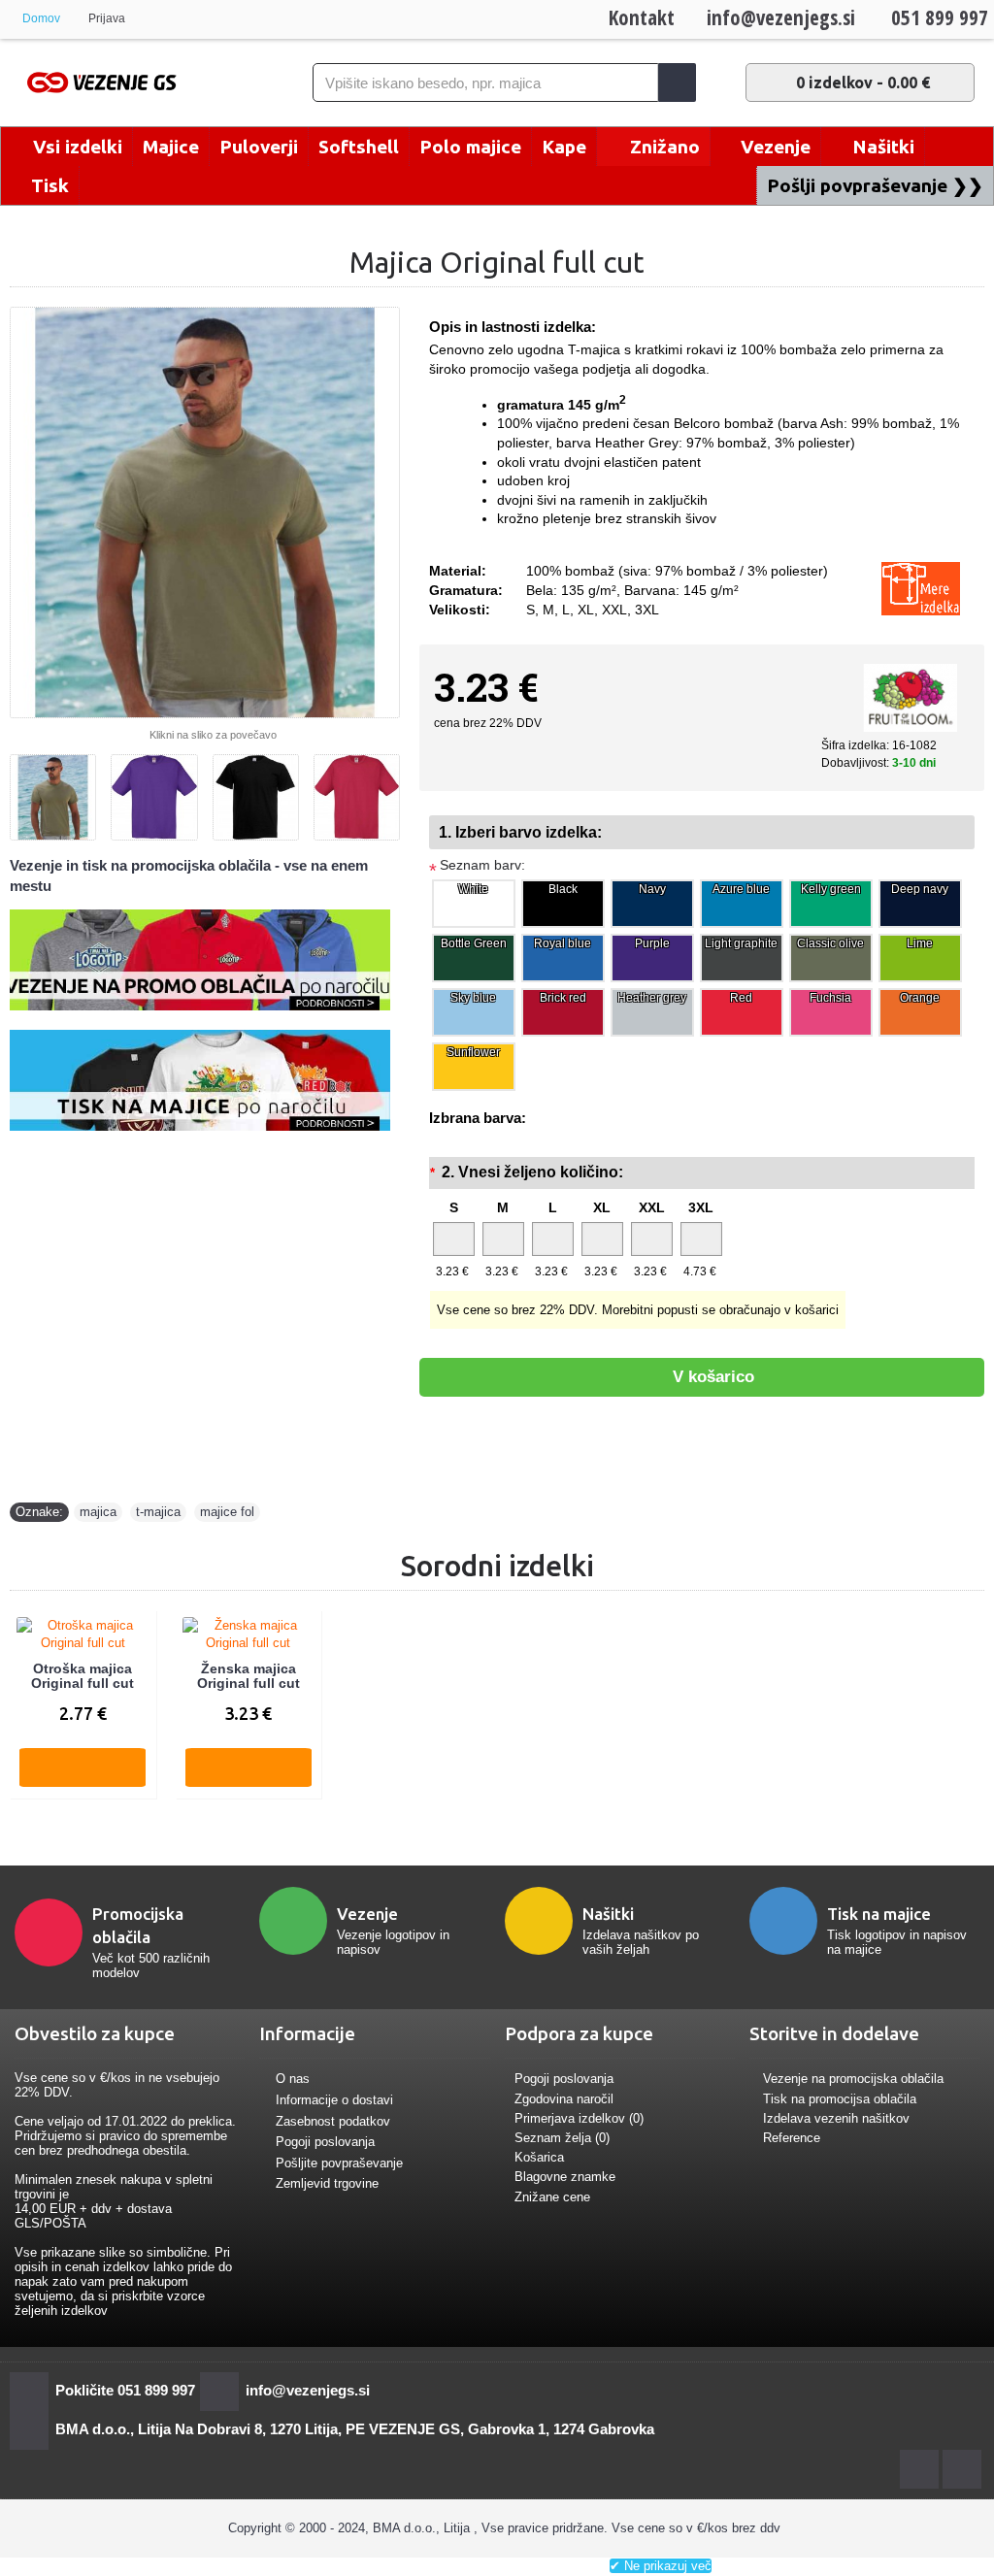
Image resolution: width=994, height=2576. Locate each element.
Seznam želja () (562, 2138)
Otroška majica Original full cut (83, 1676)
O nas (293, 2080)
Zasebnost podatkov (333, 2121)
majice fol (227, 1512)
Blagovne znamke (565, 2177)
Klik (495, 2566)
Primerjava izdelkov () (579, 2118)
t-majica (158, 1512)
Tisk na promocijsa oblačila (840, 2099)
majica (98, 1512)
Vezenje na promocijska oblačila (853, 2079)
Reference (792, 2138)
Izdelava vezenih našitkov (836, 2118)
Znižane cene (552, 2197)
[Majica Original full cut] (205, 512)
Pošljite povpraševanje (339, 2163)
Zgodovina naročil (564, 2099)
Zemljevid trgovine (327, 2184)
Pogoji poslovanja (325, 2142)
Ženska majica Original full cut (248, 1676)
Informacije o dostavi (334, 2100)
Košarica (539, 2157)
